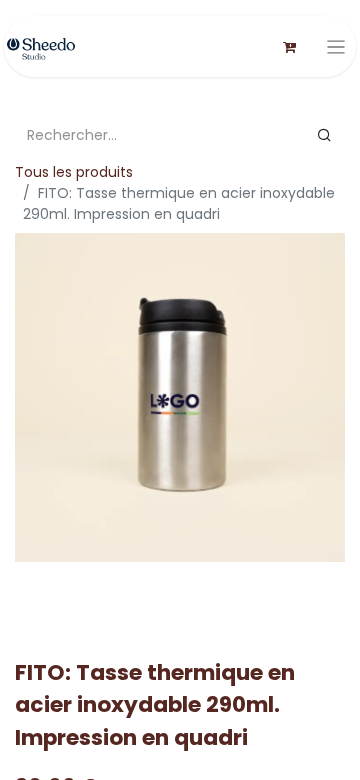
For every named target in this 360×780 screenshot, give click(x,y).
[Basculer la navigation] (336, 46)
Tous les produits (74, 172)
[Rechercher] (324, 135)
